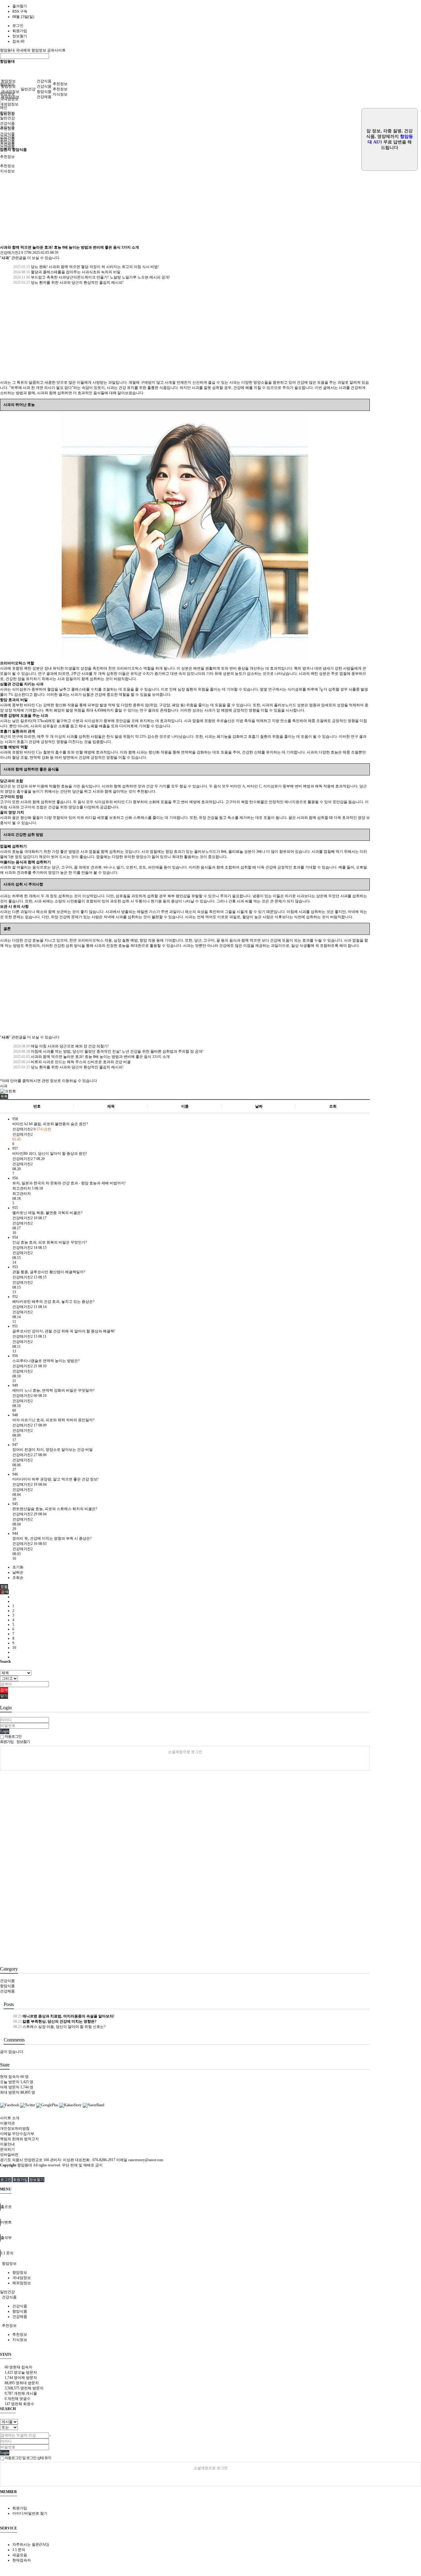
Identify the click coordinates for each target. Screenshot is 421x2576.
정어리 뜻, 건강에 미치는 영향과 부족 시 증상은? (52, 1538)
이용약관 (7, 2123)
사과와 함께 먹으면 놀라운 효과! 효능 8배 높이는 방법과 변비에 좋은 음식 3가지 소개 (91, 1057)
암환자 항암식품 (13, 150)
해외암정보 (9, 104)
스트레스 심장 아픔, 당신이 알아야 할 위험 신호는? (59, 2027)
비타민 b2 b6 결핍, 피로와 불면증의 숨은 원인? (50, 1124)
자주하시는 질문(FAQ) (31, 2545)
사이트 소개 (10, 2118)
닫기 (4, 1696)
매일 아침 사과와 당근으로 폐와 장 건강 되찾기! (61, 1046)
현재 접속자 (14, 2077)
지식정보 (60, 94)
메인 (4, 108)
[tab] (211, 2264)
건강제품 (44, 97)
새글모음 (20, 2555)
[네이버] (185, 1762)
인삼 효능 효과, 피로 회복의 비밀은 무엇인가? (50, 1242)
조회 (333, 1106)
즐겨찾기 (20, 6)
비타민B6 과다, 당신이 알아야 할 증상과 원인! (50, 1154)
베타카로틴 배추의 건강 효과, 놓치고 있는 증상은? (53, 1302)
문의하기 (7, 2149)
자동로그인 (13, 1736)
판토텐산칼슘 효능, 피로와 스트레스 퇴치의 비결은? (55, 1509)
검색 (4, 1690)
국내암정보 (10, 92)
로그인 (18, 26)
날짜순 (18, 1572)
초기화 (18, 1567)
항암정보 (8, 81)
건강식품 (44, 81)
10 (14, 1648)
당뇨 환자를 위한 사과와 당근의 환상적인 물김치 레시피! (68, 283)
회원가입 (20, 31)
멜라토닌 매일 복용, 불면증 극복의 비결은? (47, 1213)
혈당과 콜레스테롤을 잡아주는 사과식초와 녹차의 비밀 (66, 272)
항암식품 (44, 92)
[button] (4, 1096)
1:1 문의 (19, 2550)
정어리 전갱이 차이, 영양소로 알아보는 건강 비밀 (53, 1450)
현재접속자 (22, 2560)
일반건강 (28, 89)
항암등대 (8, 50)
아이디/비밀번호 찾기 (30, 2513)
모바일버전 (9, 2155)
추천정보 (60, 84)
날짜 (259, 1106)
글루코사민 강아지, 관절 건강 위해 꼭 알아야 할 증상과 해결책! (64, 1331)
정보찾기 (20, 36)
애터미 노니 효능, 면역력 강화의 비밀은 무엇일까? (53, 1390)
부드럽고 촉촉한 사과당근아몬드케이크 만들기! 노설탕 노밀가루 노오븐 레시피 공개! (91, 277)
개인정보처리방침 (15, 2128)
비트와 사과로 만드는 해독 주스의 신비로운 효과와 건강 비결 (72, 1062)
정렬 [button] (4, 1587)
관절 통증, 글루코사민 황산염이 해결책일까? (49, 1272)
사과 (4, 1086)
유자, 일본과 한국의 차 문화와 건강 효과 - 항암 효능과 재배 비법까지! (69, 1183)
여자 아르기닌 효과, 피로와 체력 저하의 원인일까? (53, 1420)
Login (5, 1731)
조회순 (18, 1578)
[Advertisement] (185, 199)
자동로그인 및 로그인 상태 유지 (28, 2458)
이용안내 (7, 2144)
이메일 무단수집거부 (17, 2134)
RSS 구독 (20, 11)
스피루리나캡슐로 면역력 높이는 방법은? (46, 1361)
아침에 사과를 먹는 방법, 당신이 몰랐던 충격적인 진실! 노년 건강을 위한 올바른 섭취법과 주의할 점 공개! (108, 1051)
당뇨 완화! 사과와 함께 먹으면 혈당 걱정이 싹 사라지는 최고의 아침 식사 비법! (86, 267)
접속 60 (18, 41)
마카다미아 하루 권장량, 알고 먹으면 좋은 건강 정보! (55, 1479)
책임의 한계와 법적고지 (19, 2139)
